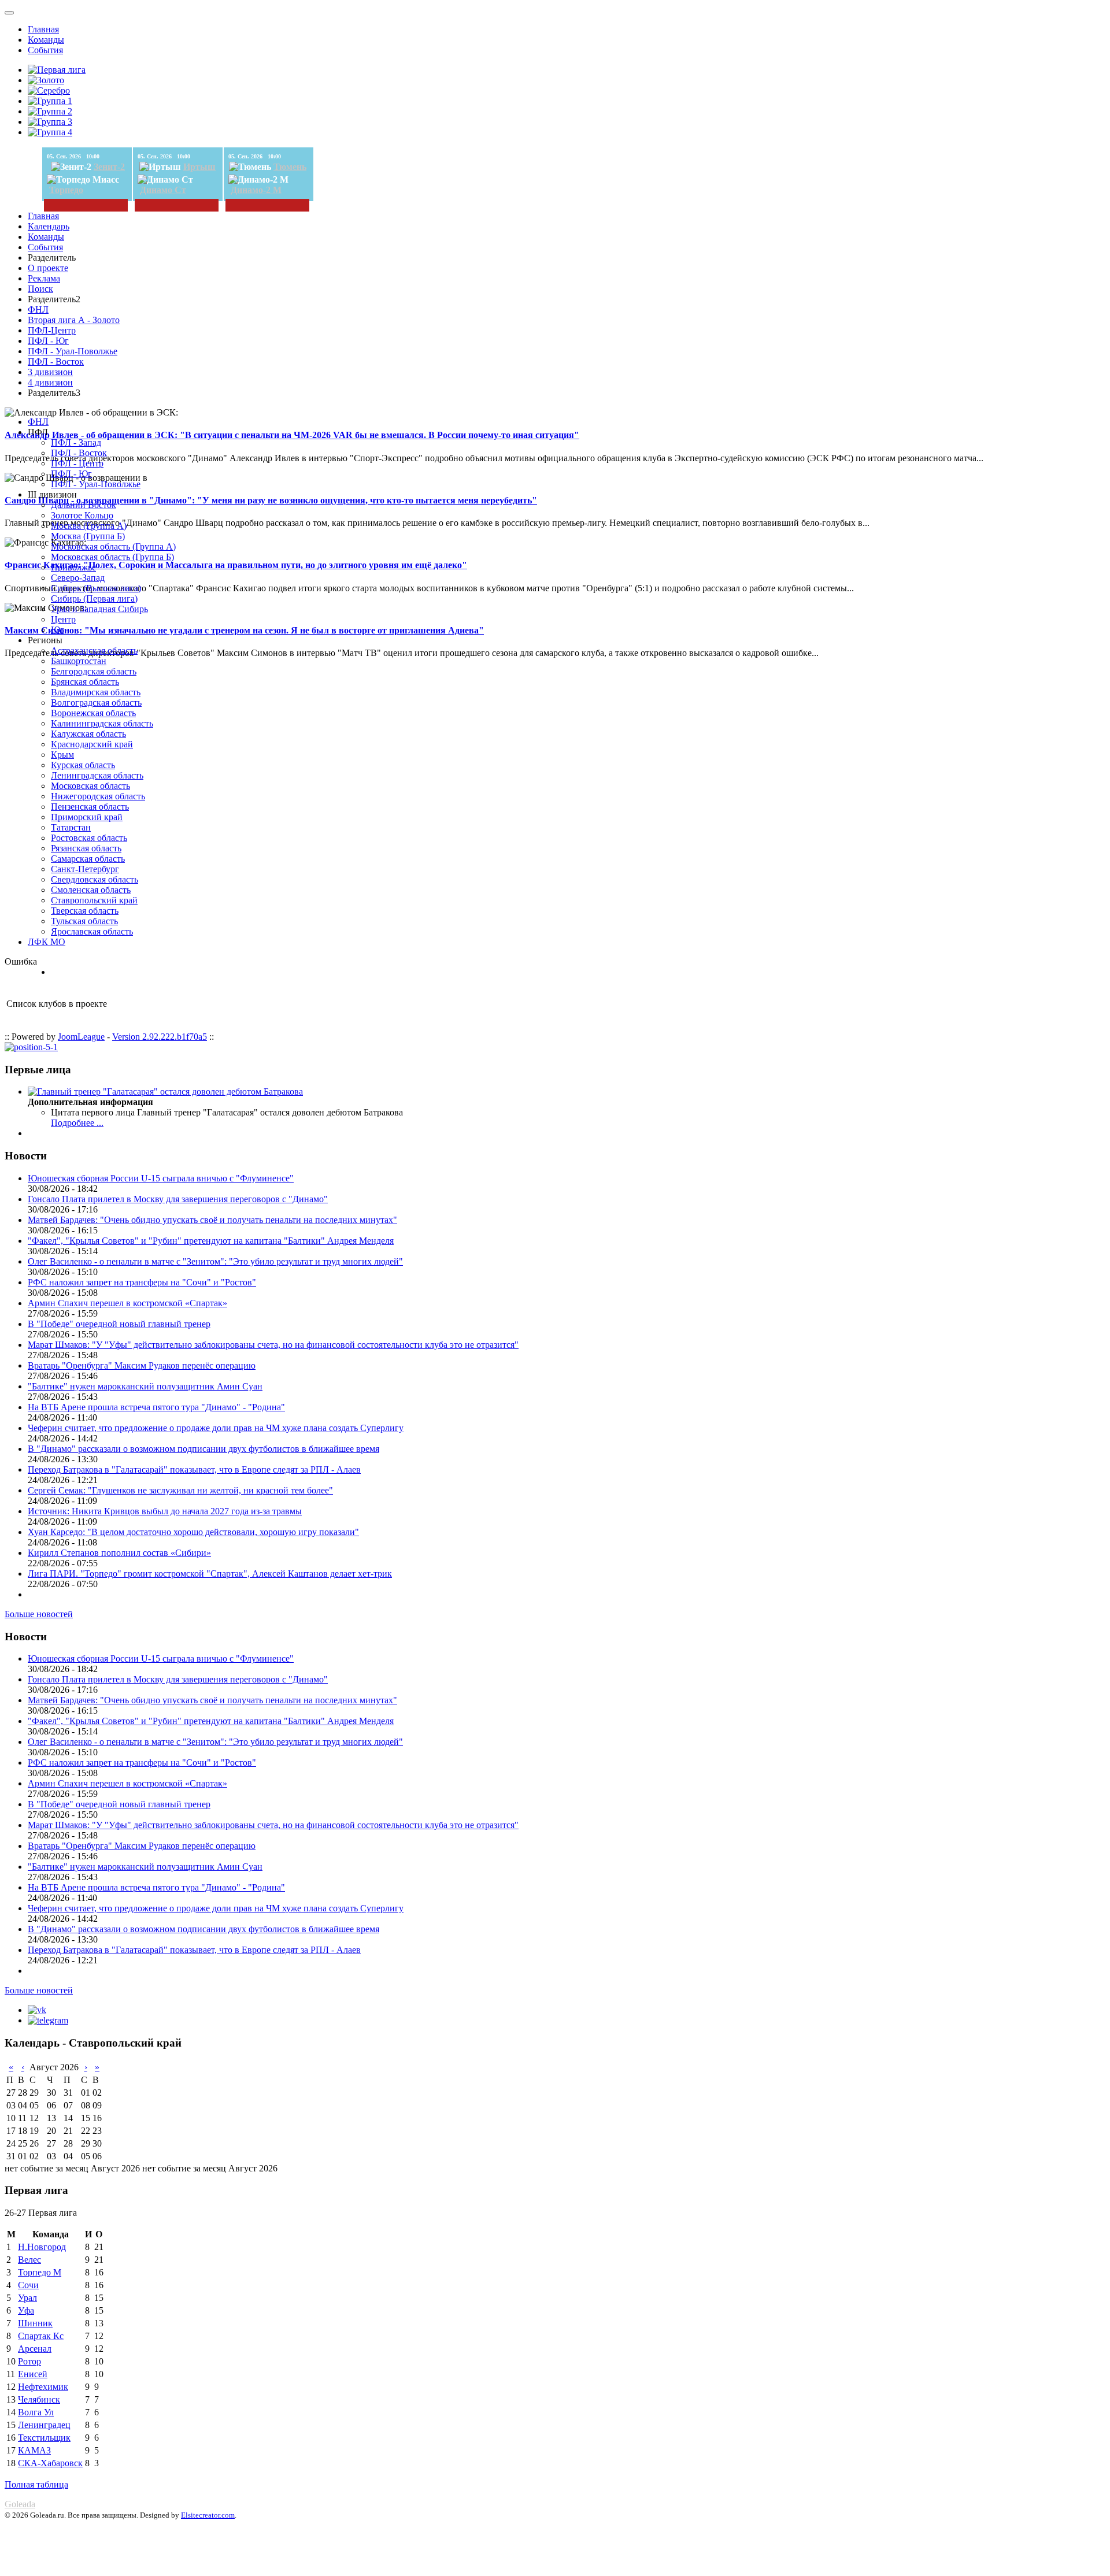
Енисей (33, 2374)
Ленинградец (44, 2425)
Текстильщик (44, 2438)
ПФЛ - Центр (77, 463)
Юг (58, 630)
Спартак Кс (41, 2336)
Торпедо (66, 190)
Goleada (20, 2504)
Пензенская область (90, 807)
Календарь (49, 226)
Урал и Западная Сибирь (99, 609)
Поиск (40, 289)
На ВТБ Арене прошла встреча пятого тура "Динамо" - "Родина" (156, 1407)
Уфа (26, 2310)
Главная (43, 29)
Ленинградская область (97, 775)
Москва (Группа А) (89, 526)
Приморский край (87, 817)
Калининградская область (102, 723)
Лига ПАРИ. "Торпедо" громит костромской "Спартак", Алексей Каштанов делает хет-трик (210, 1574)
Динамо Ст (163, 190)
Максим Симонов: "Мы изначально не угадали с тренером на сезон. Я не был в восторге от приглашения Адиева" (244, 630)
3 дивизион (50, 372)
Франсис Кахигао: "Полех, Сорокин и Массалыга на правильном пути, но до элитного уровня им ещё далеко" (236, 565)
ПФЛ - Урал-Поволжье (73, 351)
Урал (27, 2298)
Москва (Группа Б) (88, 536)
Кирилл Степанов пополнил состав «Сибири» (119, 1553)
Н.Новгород (42, 2247)
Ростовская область (89, 838)
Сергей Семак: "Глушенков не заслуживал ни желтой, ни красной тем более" (180, 1490)
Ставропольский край (94, 900)
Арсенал (35, 2349)
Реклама (44, 278)
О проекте (48, 268)
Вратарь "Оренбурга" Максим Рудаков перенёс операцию (142, 1365)
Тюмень (290, 167)
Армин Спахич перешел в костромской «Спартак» (127, 1303)
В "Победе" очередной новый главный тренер (119, 1324)
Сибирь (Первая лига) (94, 598)
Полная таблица (36, 2484)
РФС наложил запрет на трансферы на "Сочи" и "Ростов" (142, 1282)
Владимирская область (96, 692)
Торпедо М (40, 2272)
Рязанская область (86, 848)
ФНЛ (38, 310)
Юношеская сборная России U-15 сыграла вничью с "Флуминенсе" (161, 1178)
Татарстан (71, 827)
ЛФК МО (47, 942)
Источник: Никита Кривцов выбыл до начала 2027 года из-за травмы (165, 1511)
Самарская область (88, 859)
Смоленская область (91, 890)
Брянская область (85, 682)
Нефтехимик (43, 2387)
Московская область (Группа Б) (112, 557)
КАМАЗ (34, 2450)
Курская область (83, 765)
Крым (62, 755)
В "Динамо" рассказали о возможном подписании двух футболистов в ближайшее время (203, 1449)
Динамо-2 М (256, 190)
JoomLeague (81, 1037)
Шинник (35, 2323)
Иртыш (199, 167)
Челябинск (39, 2399)
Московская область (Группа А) (113, 546)
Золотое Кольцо (82, 515)
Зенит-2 (109, 167)
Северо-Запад (78, 578)
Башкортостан (79, 661)
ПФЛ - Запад (76, 442)
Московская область (90, 786)
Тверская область (85, 911)
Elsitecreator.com (208, 2515)
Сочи (28, 2285)
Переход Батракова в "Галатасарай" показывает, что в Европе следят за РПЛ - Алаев (194, 1469)
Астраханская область (94, 651)
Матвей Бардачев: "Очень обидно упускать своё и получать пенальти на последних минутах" (212, 1220)
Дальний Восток (84, 505)
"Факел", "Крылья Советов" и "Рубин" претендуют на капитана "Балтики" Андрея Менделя (211, 1241)
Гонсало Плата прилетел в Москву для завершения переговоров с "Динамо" (178, 1199)
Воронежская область (93, 713)
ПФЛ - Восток (56, 362)
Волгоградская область (96, 703)
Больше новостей (39, 1614)
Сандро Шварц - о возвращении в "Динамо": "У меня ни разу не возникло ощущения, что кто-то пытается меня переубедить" (271, 500)
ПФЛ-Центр (52, 330)
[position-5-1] (31, 1047)
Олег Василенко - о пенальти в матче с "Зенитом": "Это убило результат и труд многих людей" (215, 1261)
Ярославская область (92, 931)
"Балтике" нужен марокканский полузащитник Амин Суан (145, 1386)
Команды (46, 40)
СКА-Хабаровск (50, 2463)
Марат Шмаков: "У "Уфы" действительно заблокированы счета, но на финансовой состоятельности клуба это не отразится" (273, 1345)
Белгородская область (94, 671)
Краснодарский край (92, 744)
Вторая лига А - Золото (74, 320)
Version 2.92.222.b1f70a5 (160, 1037)
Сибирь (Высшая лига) (96, 588)
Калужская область (88, 734)
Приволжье (73, 567)
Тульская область (84, 921)
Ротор (29, 2361)
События (45, 50)
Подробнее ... (77, 1123)
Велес (29, 2260)
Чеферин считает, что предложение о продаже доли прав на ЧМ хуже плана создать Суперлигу (216, 1428)
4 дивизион (50, 382)
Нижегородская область (98, 796)
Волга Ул (36, 2412)
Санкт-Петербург (85, 869)
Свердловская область (95, 879)
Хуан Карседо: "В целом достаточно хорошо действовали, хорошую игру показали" (193, 1532)
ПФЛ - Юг (48, 341)
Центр (63, 619)
